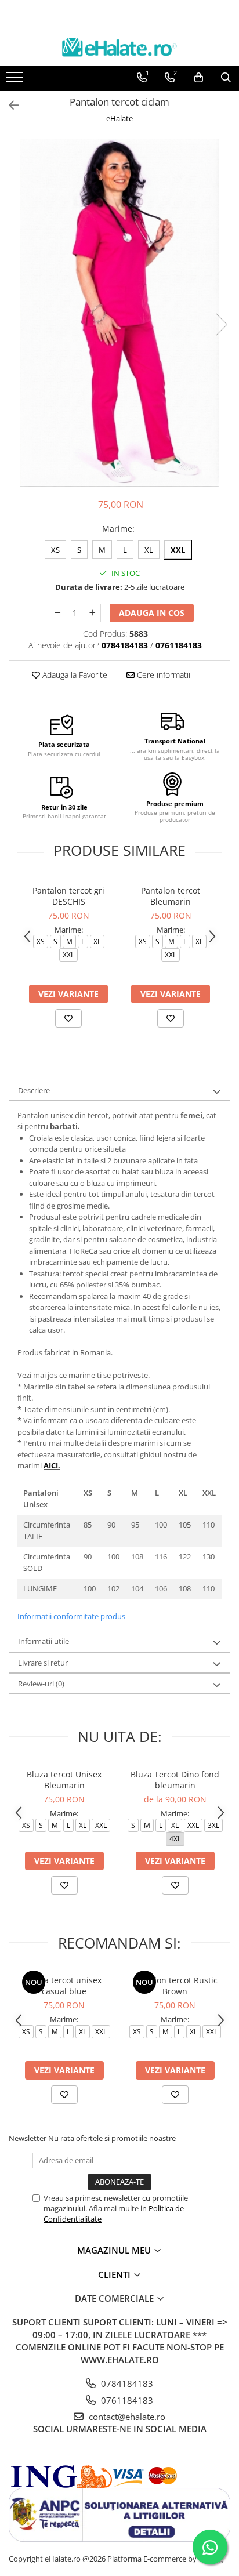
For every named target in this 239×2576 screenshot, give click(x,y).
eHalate (119, 118)
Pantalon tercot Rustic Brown (175, 1986)
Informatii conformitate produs (71, 1616)
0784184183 (126, 2383)
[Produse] (16, 81)
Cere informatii (162, 675)
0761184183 (126, 2400)
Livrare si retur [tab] (43, 1663)
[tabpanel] (119, 313)
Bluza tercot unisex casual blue (64, 1986)
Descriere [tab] (34, 1090)
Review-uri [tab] (41, 1684)
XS (55, 550)
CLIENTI (115, 2274)
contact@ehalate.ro (126, 2417)
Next (221, 324)
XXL (178, 550)
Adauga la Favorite (74, 675)
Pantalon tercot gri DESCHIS (68, 896)
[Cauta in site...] (226, 78)
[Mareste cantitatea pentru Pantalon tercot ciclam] (92, 613)
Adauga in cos (152, 613)
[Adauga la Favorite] (68, 1018)
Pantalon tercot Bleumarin (171, 896)
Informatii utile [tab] (44, 1641)
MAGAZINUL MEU (115, 2250)
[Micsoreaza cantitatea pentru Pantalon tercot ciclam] (57, 613)
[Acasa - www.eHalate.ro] (119, 47)
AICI (51, 1465)
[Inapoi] (9, 105)
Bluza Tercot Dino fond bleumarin (175, 1780)
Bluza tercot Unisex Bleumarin (64, 1780)
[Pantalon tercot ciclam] (119, 313)
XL (149, 550)
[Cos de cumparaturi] (199, 78)
